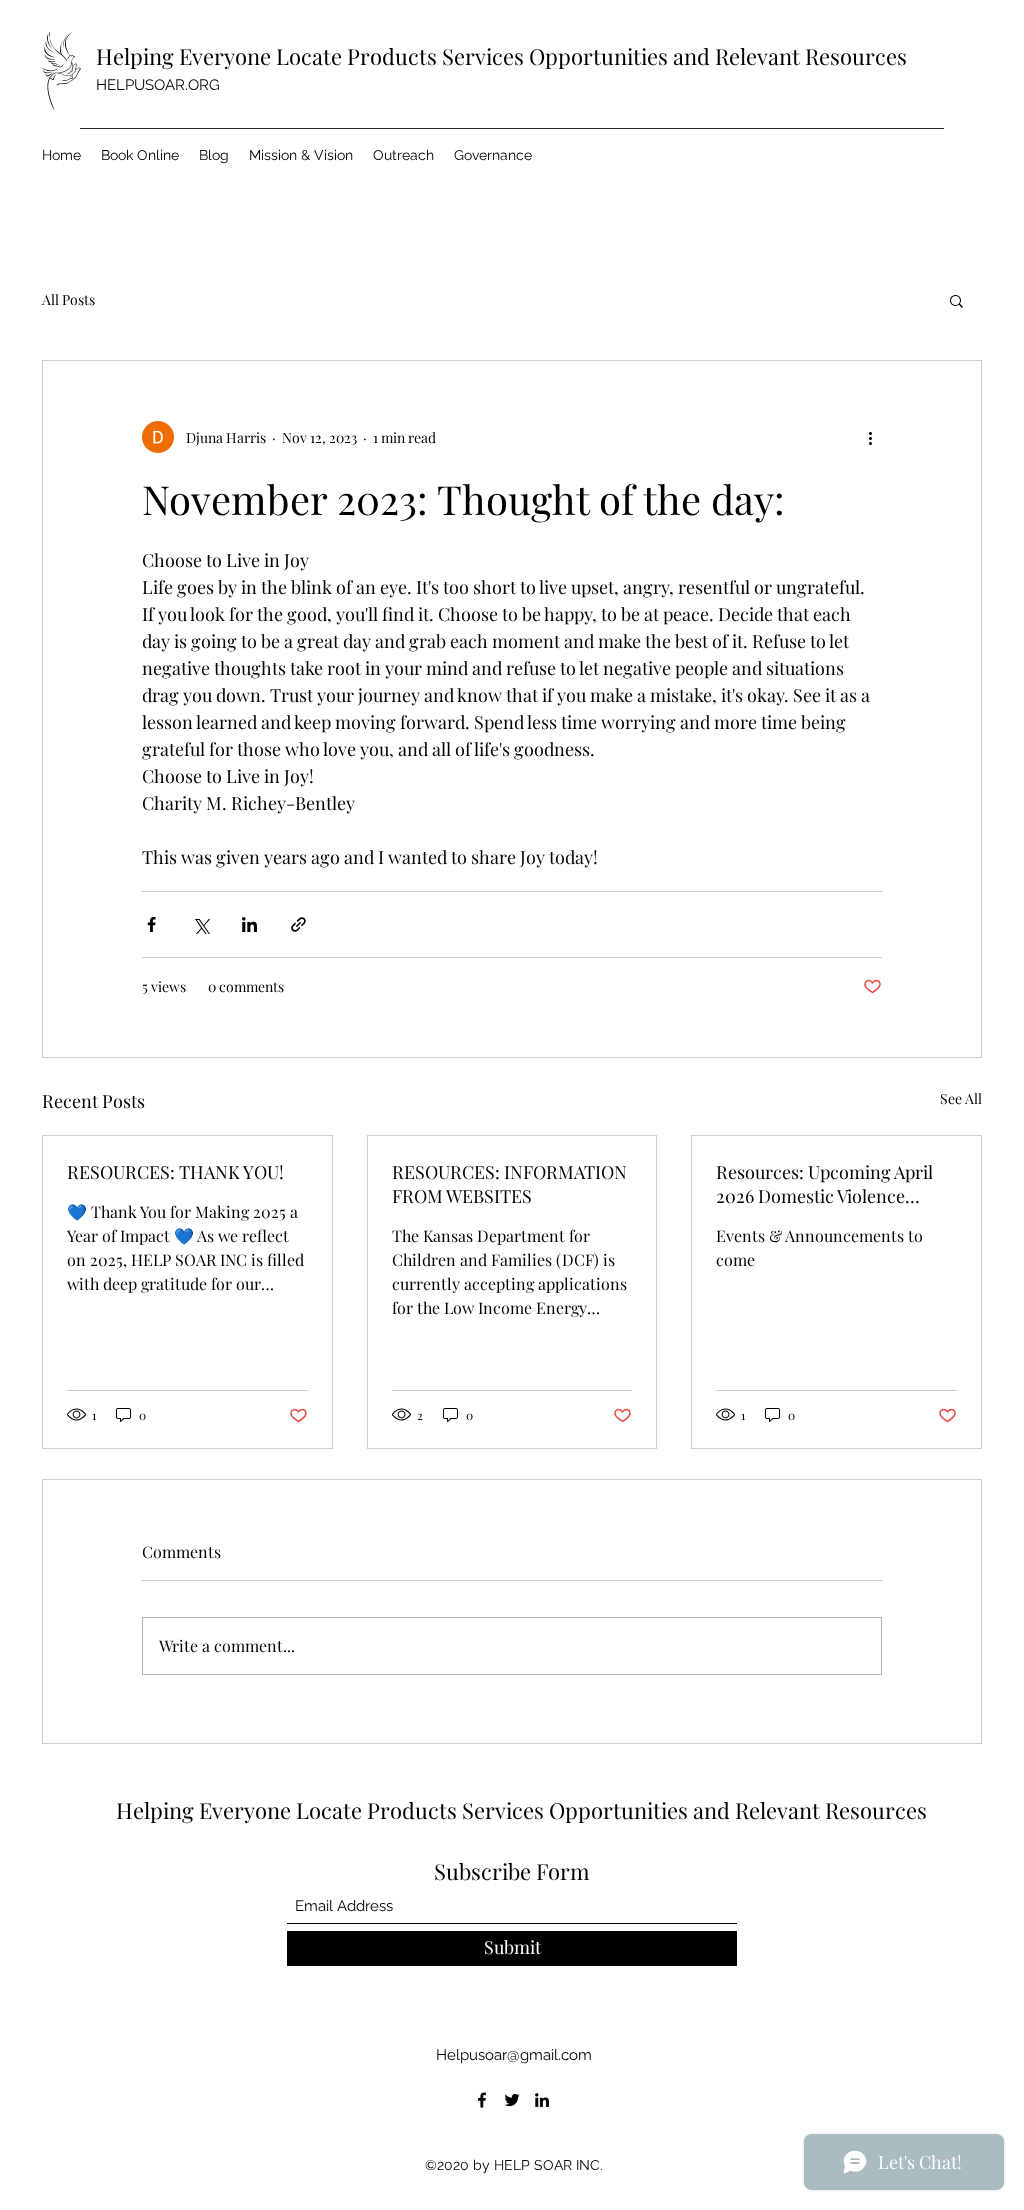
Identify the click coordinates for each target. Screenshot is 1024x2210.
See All (961, 1098)
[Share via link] (298, 924)
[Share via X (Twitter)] (200, 924)
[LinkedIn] (542, 2100)
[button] (956, 300)
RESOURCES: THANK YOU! (175, 1172)
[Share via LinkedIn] (249, 924)
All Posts (68, 299)
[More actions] (870, 437)
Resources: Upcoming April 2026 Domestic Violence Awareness (824, 1184)
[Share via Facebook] (151, 924)
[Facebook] (482, 2100)
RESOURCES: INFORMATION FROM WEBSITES (509, 1184)
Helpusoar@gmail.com (514, 2055)
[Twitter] (512, 2100)
